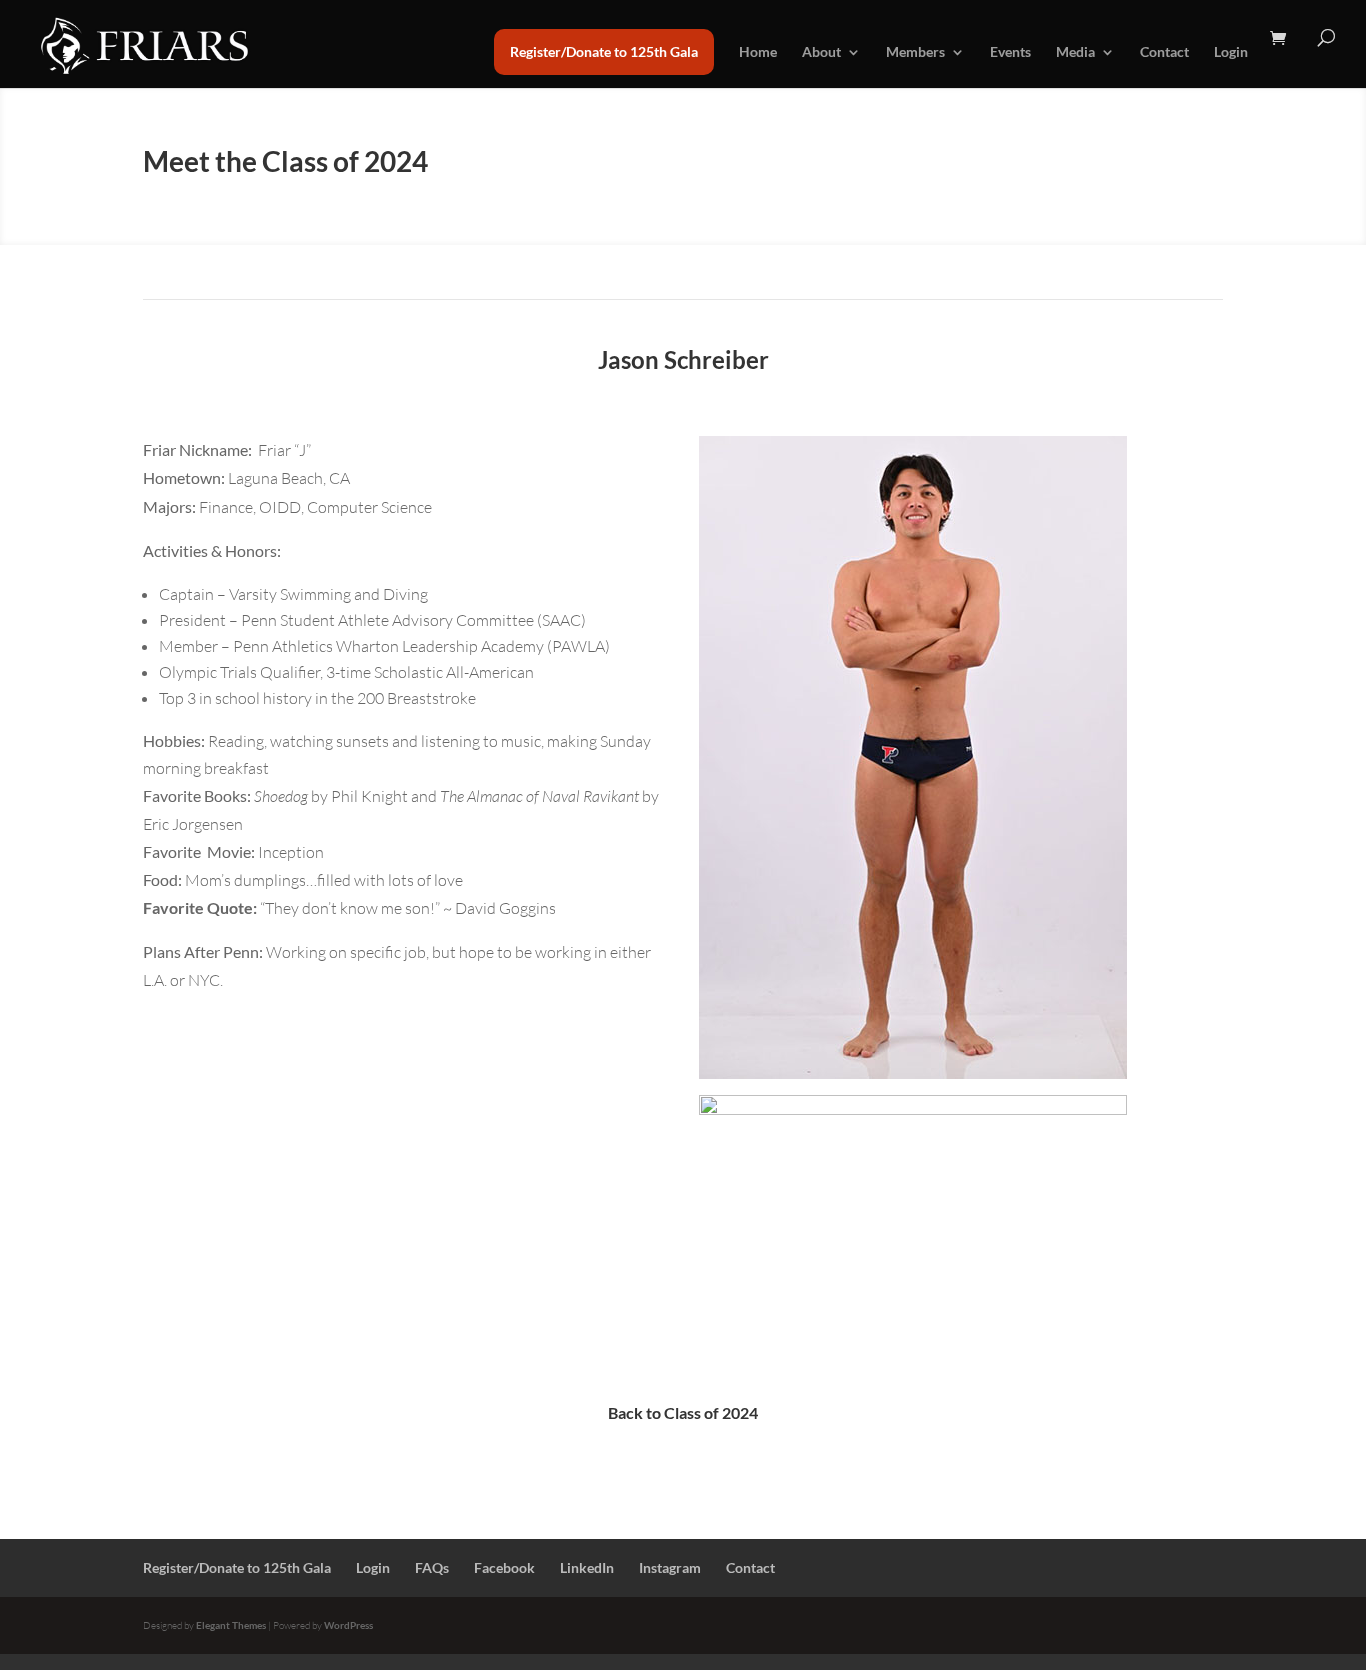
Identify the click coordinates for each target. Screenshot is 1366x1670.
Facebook (504, 1567)
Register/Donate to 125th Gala (604, 51)
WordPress (348, 1625)
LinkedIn (587, 1567)
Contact (1164, 52)
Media (1075, 52)
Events (1010, 52)
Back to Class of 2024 (683, 1412)
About (821, 52)
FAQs (432, 1567)
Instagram (670, 1567)
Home (758, 52)
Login (1231, 52)
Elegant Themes (231, 1625)
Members (915, 52)
